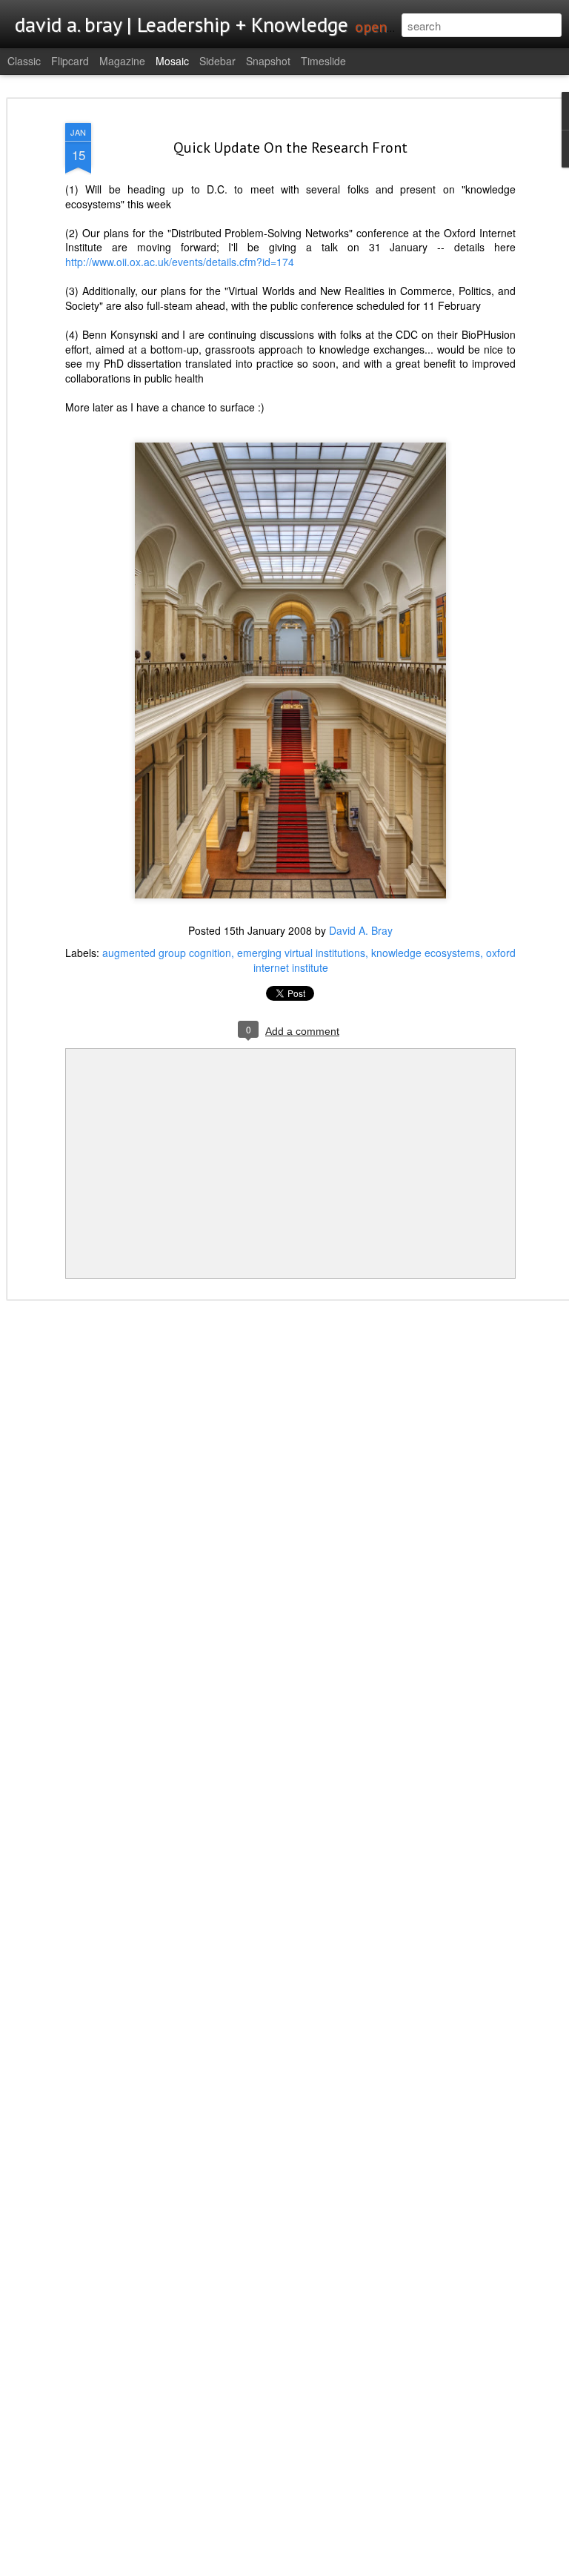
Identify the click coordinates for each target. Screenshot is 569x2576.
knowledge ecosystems (426, 953)
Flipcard (70, 61)
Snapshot (268, 61)
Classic (24, 61)
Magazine (122, 61)
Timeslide (323, 61)
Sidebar (217, 61)
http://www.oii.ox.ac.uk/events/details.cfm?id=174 (180, 262)
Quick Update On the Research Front (290, 148)
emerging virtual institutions (301, 953)
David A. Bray (361, 930)
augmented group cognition (167, 953)
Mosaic (172, 61)
